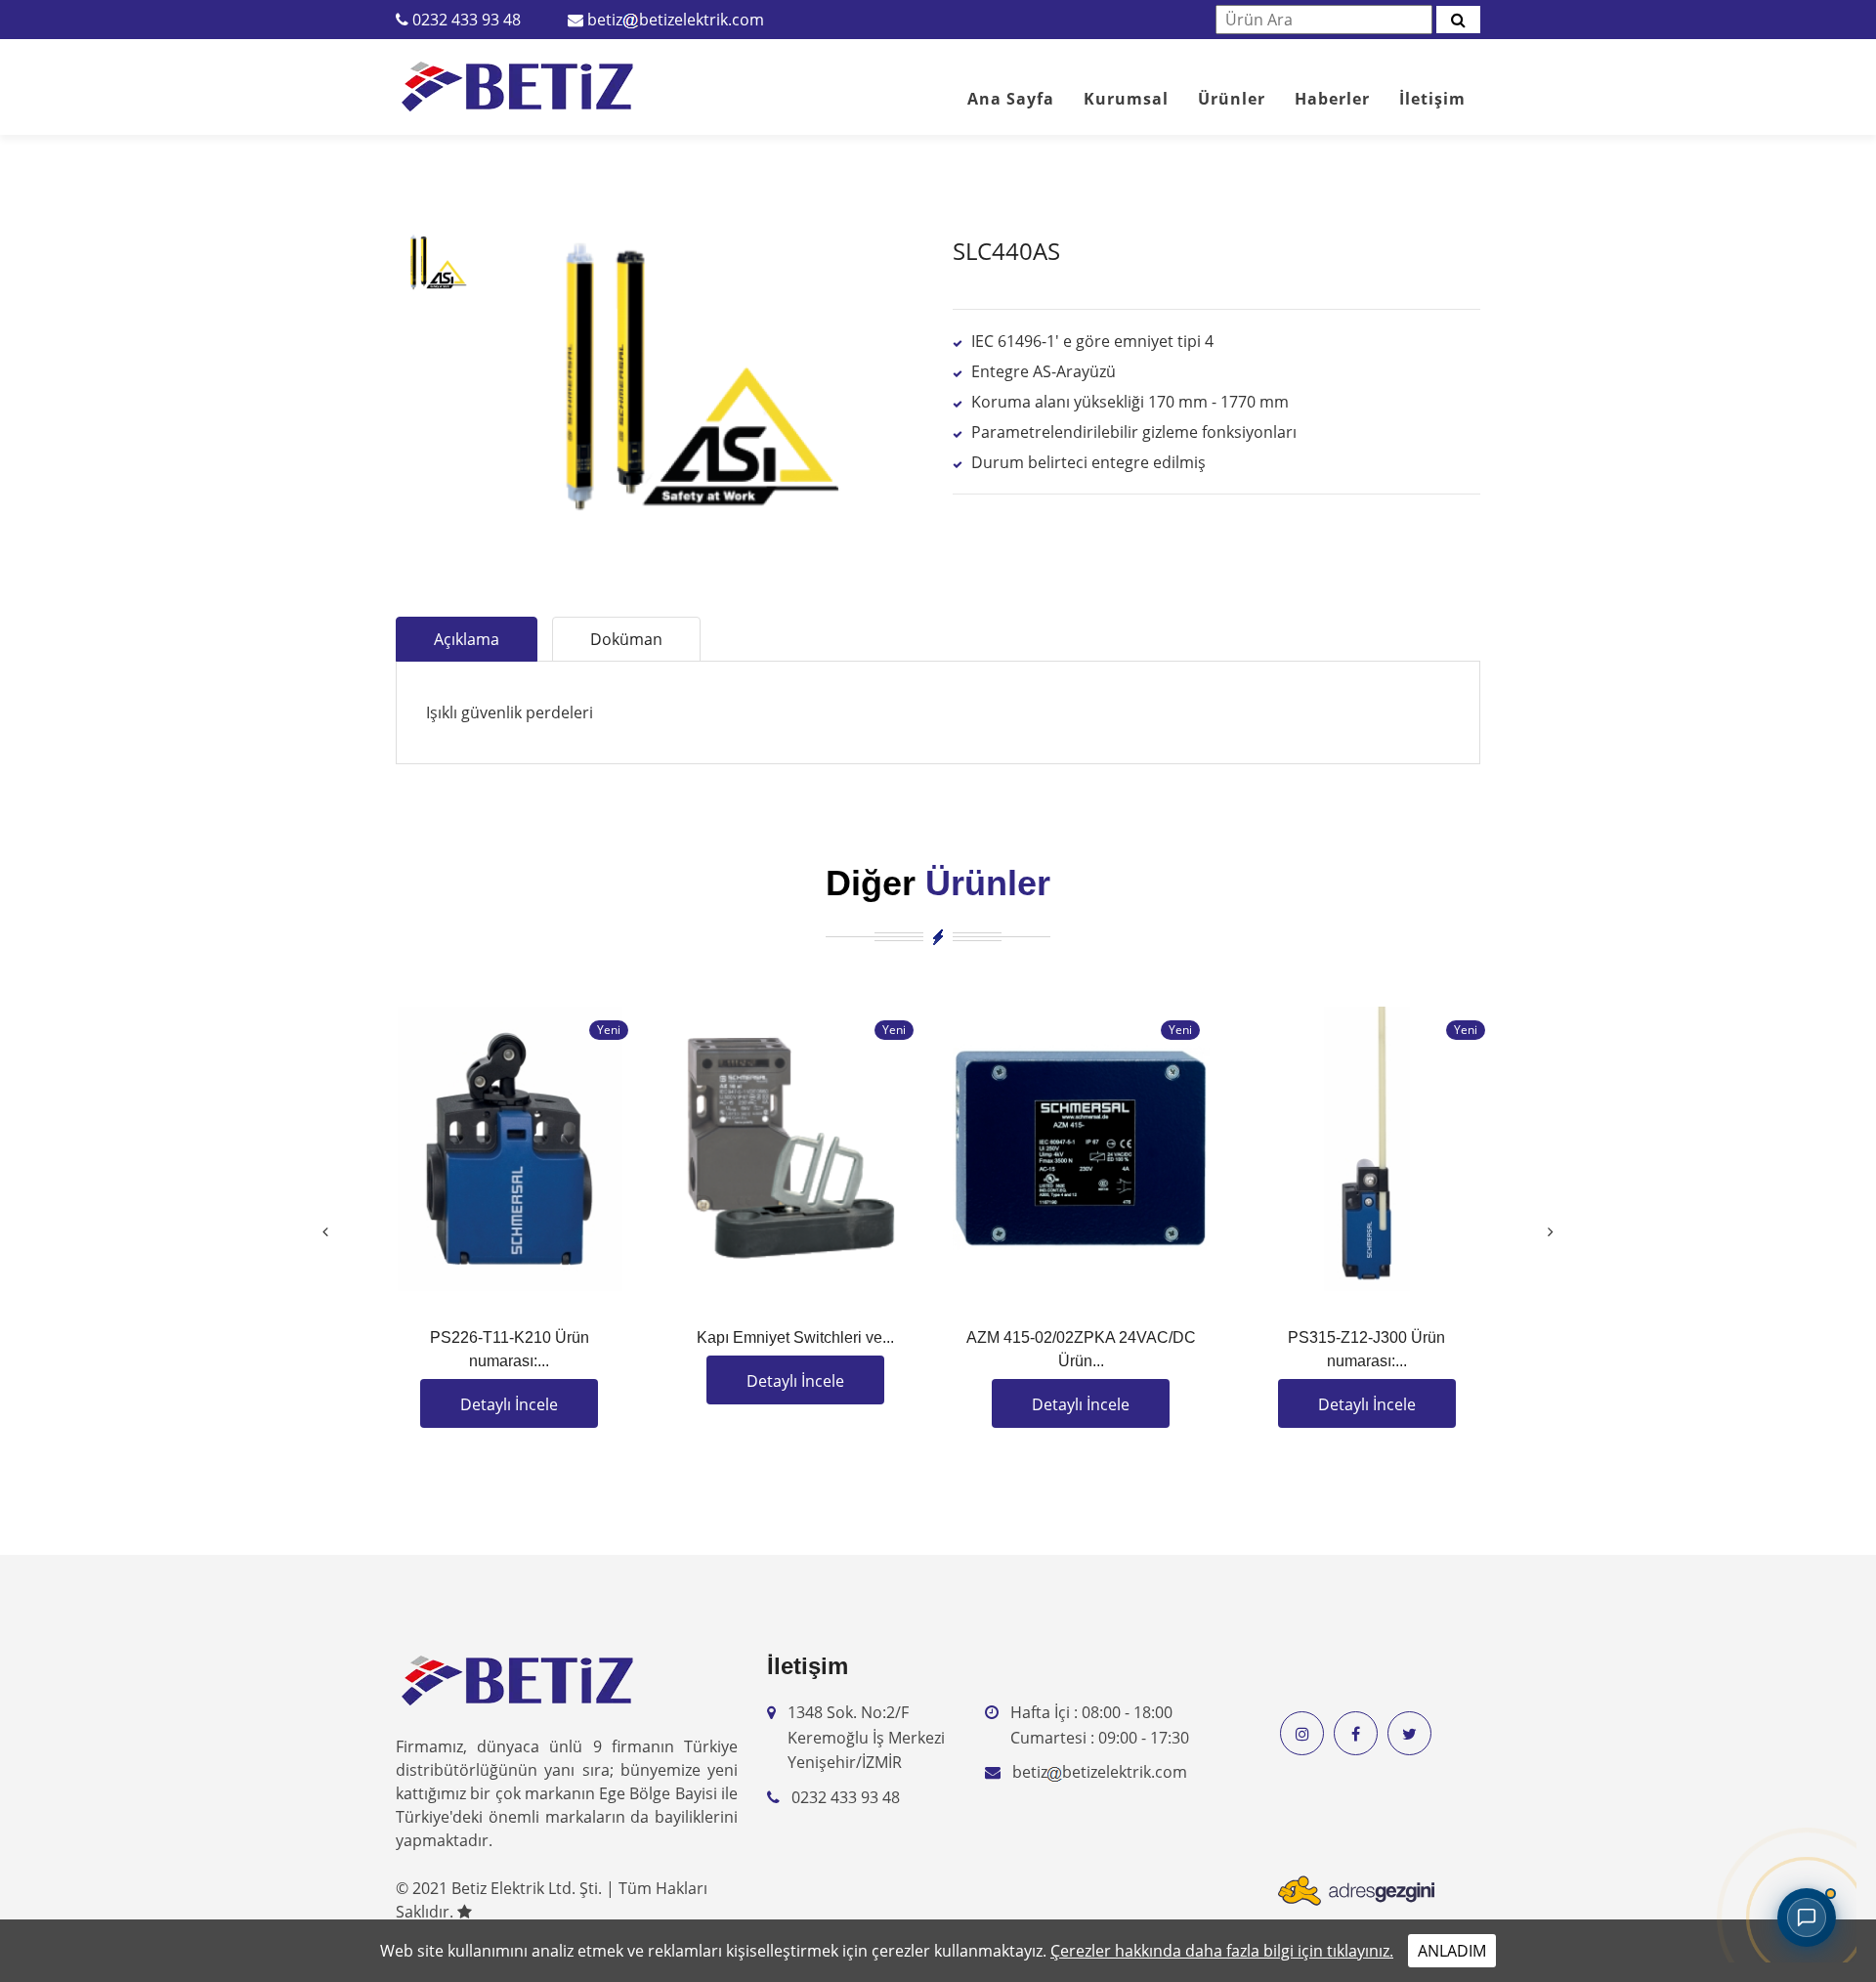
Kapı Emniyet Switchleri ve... (795, 1337)
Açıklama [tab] (467, 639)
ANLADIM (1452, 1951)
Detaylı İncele (509, 1404)
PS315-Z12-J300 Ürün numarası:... (1366, 1349)
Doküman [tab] (626, 639)
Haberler (1332, 99)
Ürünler (1232, 99)
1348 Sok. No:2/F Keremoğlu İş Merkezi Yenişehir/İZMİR (866, 1737)
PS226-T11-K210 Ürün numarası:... (510, 1349)
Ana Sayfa (1011, 99)
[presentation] (325, 1231)
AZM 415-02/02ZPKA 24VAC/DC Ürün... (1081, 1349)
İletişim (1432, 99)
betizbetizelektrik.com (676, 20)
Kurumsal (1126, 99)
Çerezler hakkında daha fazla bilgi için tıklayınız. (1222, 1951)
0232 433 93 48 (467, 20)
